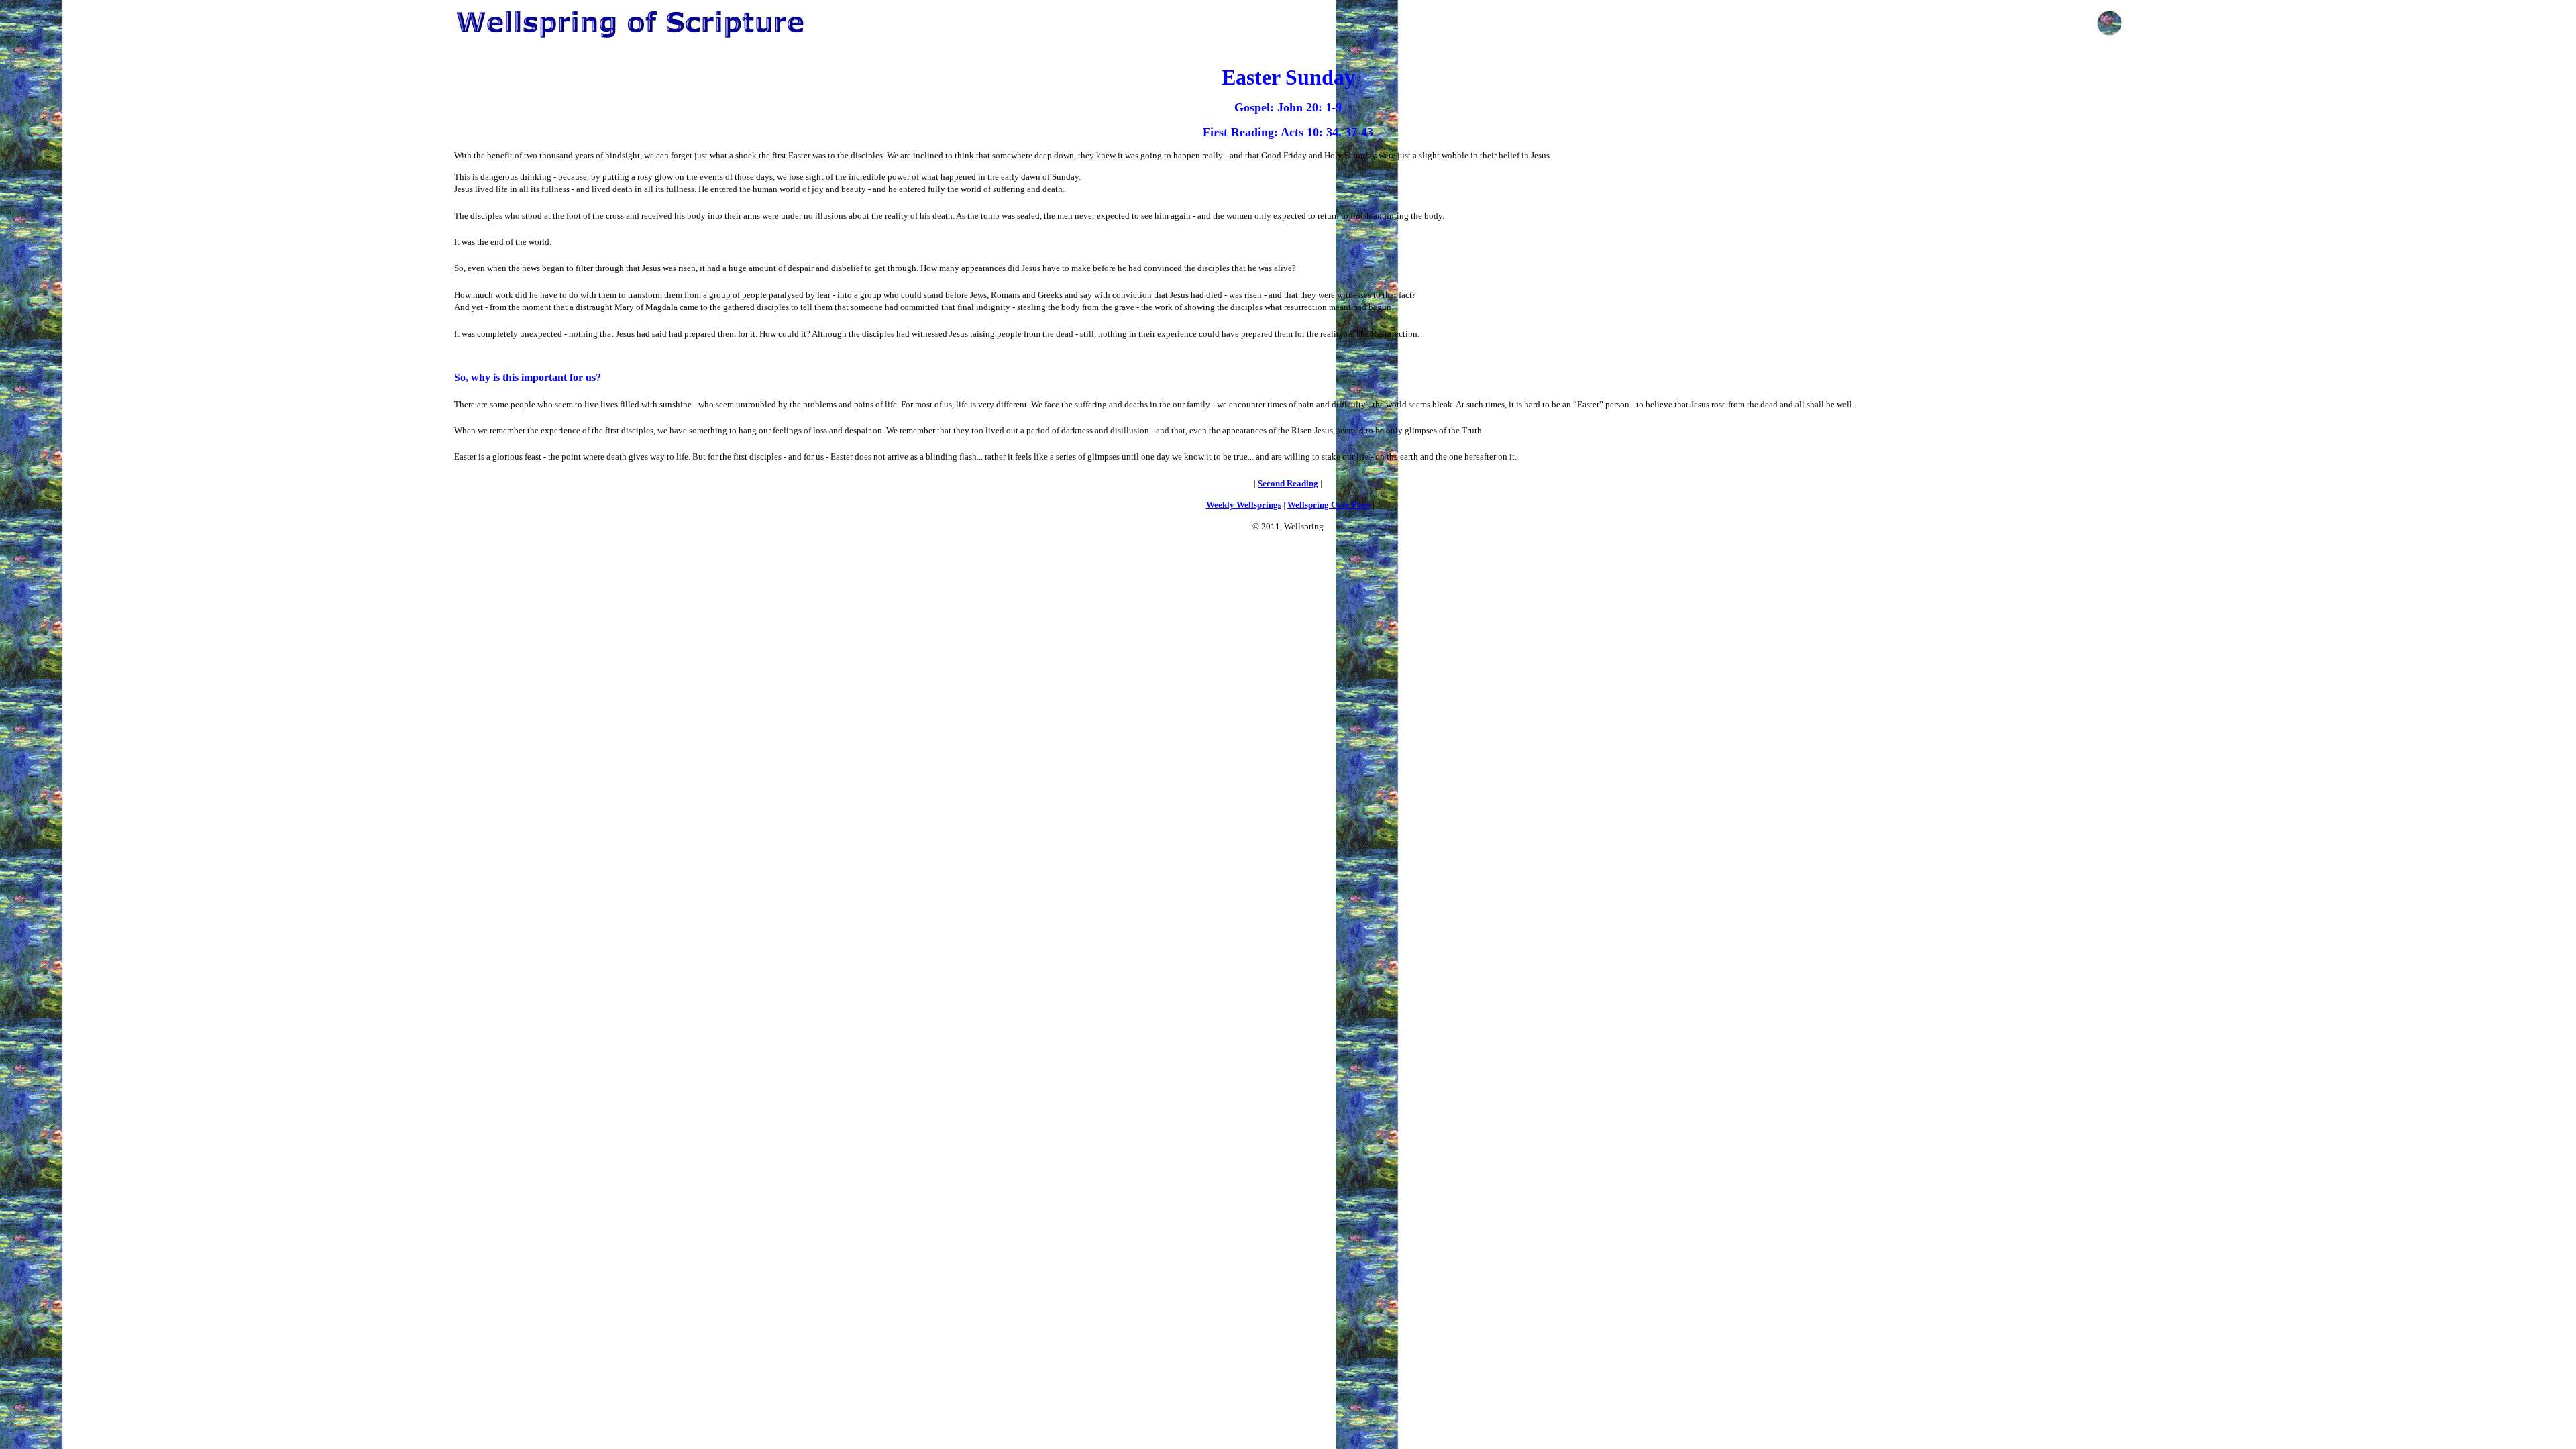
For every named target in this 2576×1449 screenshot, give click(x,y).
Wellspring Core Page (1329, 505)
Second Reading (1288, 483)
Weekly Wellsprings (1244, 505)
